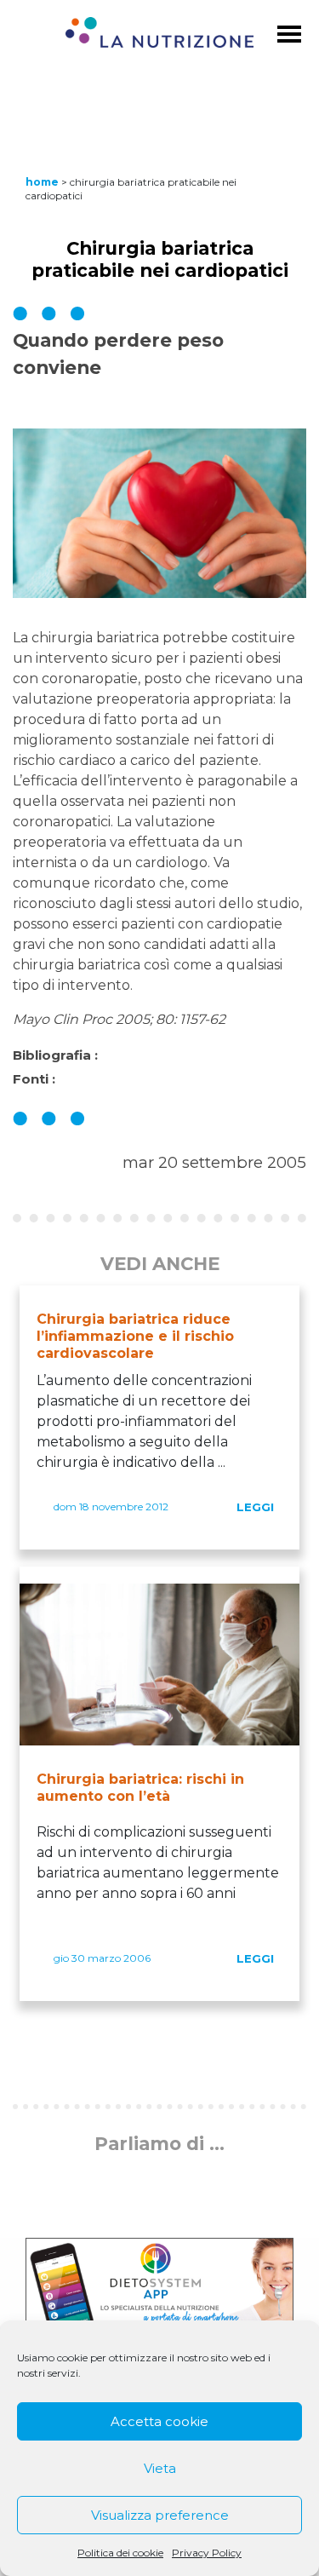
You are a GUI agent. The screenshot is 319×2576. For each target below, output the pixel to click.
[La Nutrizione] (159, 35)
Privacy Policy (207, 2553)
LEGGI (255, 1507)
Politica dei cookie (120, 2553)
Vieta (160, 2468)
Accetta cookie (159, 2421)
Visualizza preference (160, 2515)
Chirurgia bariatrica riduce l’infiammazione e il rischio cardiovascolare (135, 1336)
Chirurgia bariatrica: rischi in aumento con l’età (140, 1788)
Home (42, 182)
